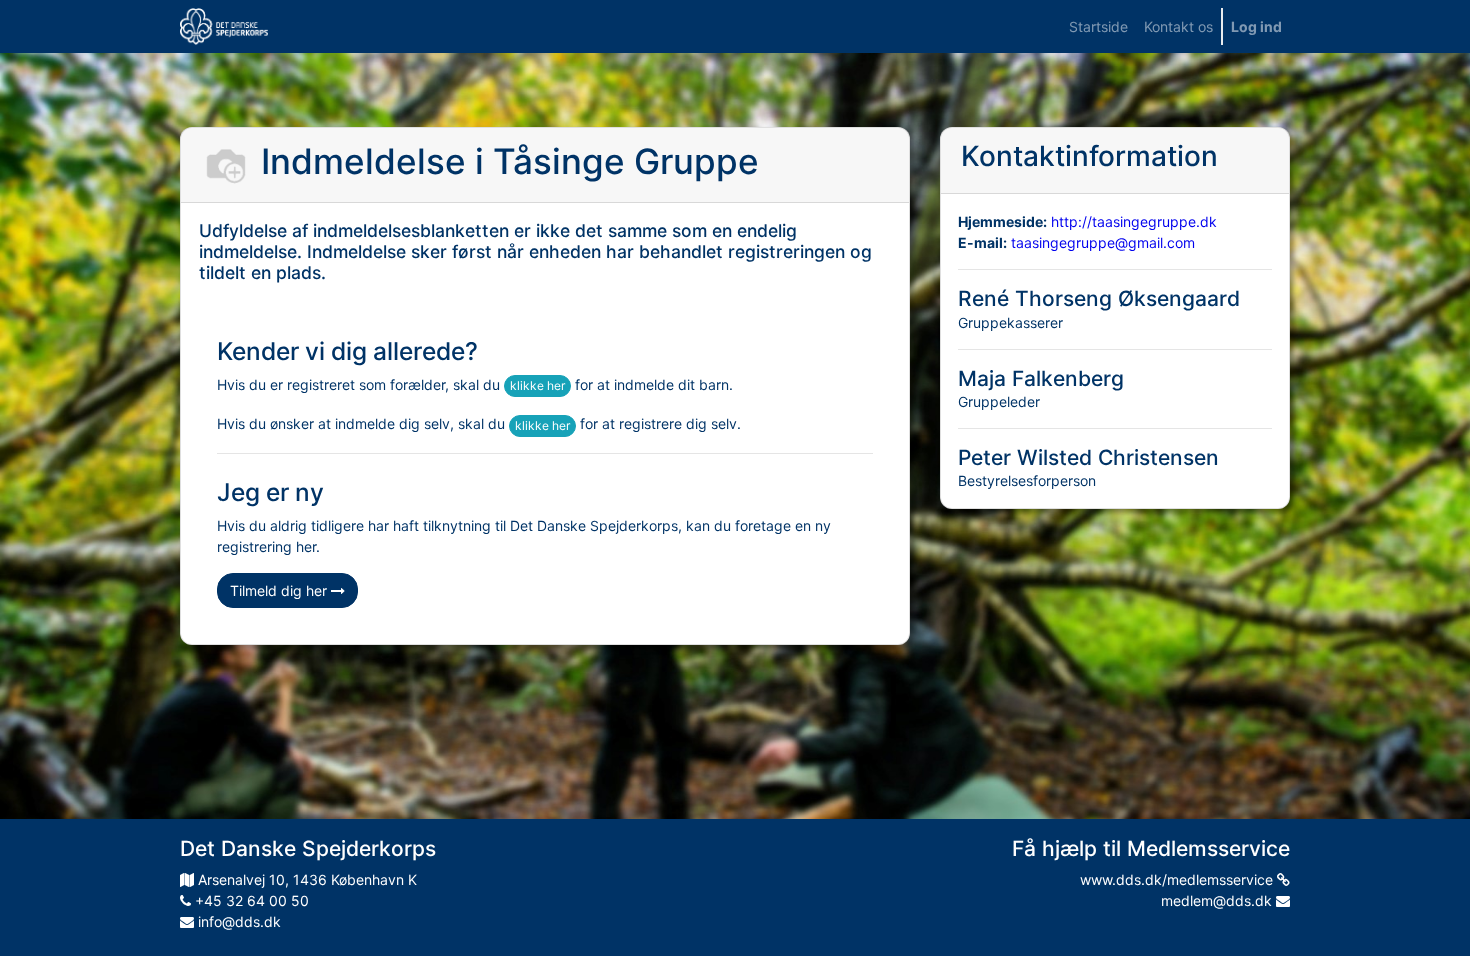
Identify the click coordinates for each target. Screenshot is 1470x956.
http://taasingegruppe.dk (1134, 221)
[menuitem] (1098, 26)
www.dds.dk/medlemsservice (1178, 879)
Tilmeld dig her (280, 590)
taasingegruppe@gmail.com (1103, 242)
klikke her (537, 385)
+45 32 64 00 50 (250, 900)
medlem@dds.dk (1218, 900)
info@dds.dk (237, 921)
